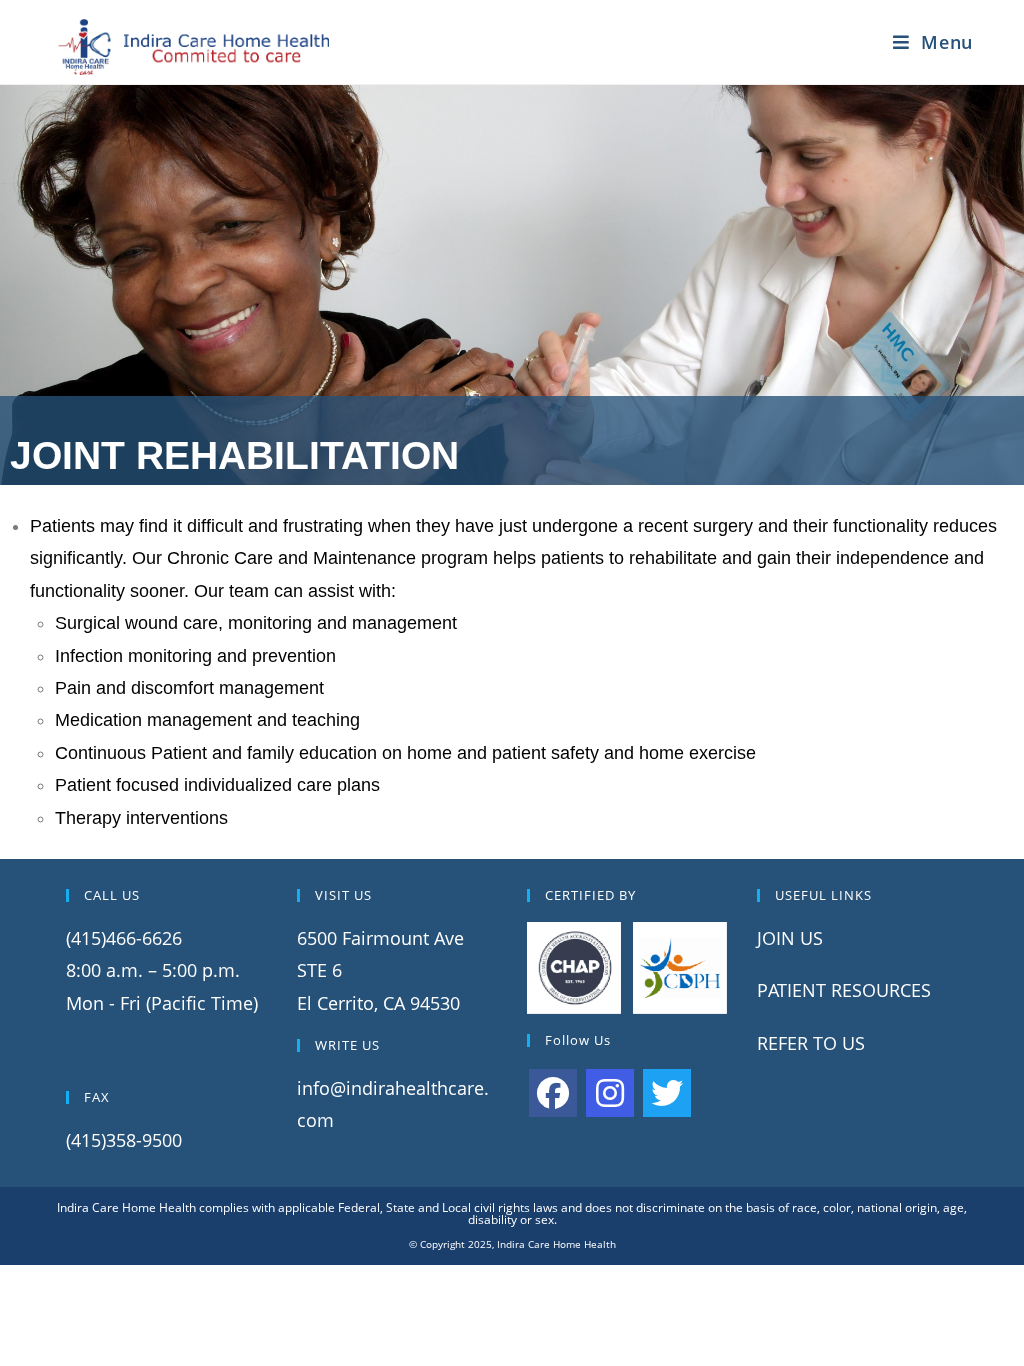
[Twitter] (667, 1093)
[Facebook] (553, 1093)
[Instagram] (610, 1093)
